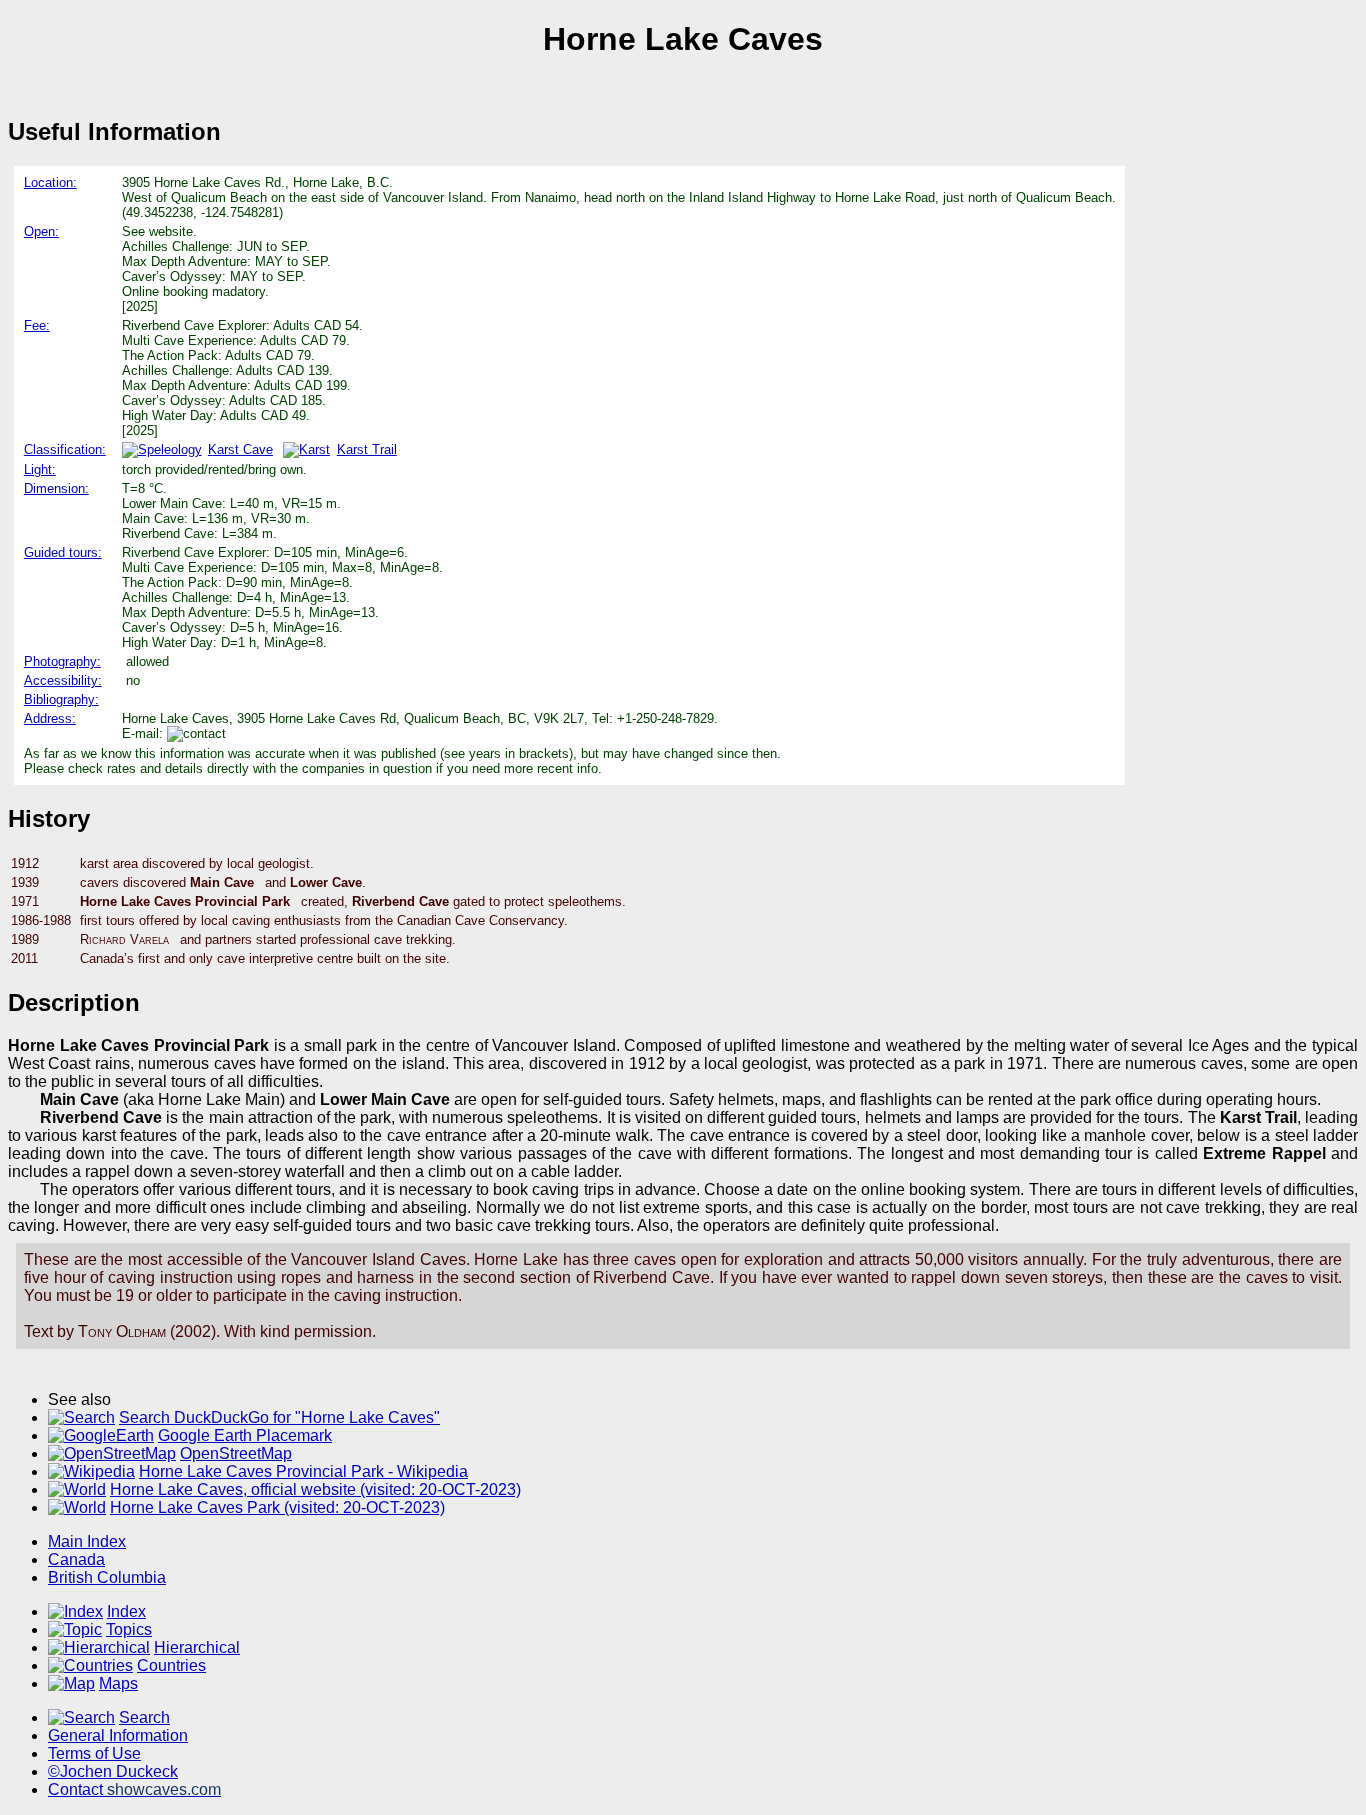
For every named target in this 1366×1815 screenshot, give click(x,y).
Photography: (62, 661)
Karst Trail (366, 449)
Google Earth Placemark (245, 1435)
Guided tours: (63, 552)
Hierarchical (197, 1647)
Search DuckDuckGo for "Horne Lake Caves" (279, 1417)
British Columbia (107, 1577)
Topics (129, 1629)
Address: (50, 718)
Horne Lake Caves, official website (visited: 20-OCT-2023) (315, 1489)
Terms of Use (94, 1753)
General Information (118, 1735)
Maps (118, 1683)
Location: (50, 182)
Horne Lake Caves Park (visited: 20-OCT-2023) (277, 1507)
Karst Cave (240, 449)
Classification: (65, 449)
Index (126, 1611)
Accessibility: (63, 680)
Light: (40, 469)
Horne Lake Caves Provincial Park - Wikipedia (303, 1471)
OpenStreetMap (236, 1453)
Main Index (87, 1541)
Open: (41, 231)
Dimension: (56, 488)
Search (144, 1717)
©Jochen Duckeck (113, 1771)
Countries (171, 1665)
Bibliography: (61, 699)
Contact (134, 1789)
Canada (76, 1559)
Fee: (37, 325)
